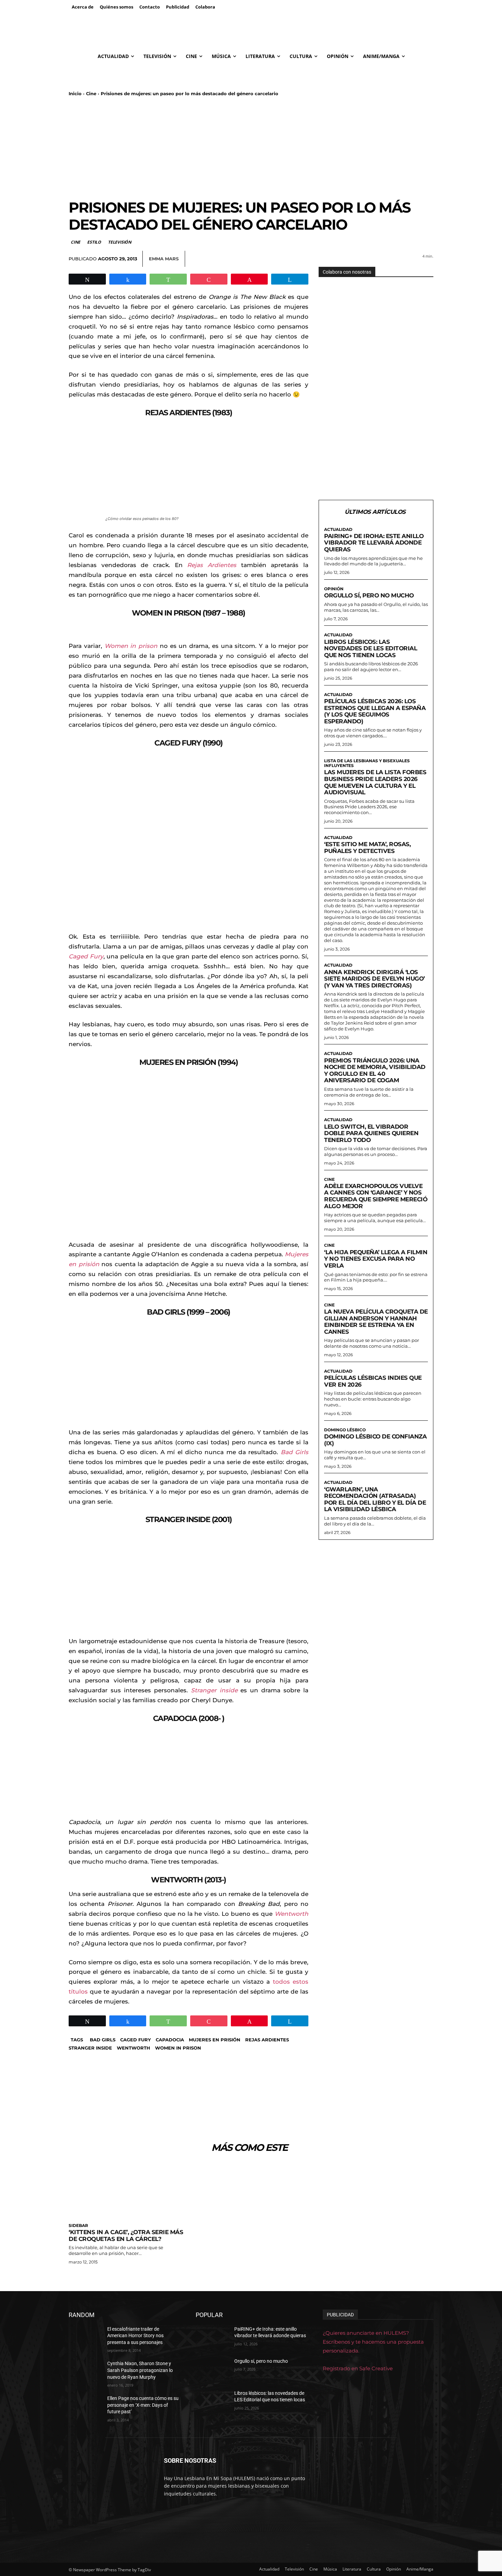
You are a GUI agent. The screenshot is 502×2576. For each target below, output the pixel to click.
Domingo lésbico (345, 1430)
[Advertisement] (251, 148)
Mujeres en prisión (215, 2040)
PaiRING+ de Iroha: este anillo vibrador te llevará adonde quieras (374, 543)
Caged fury (136, 2040)
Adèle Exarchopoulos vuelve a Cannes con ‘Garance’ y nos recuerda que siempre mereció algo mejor (376, 1196)
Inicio (75, 93)
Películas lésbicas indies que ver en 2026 (373, 1381)
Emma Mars (164, 259)
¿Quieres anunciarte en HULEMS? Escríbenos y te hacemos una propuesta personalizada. (373, 2342)
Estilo (94, 242)
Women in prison (178, 2048)
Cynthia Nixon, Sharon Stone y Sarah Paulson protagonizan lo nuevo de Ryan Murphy (140, 2370)
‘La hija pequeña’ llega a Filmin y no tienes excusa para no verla (376, 1259)
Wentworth (134, 2048)
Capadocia (170, 2040)
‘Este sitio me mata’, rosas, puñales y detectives (367, 848)
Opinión (334, 589)
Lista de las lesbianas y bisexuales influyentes (367, 763)
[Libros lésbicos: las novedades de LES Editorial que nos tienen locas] (212, 2402)
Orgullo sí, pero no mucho (369, 595)
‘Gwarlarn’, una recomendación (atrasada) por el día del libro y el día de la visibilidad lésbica (375, 1499)
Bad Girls (103, 2040)
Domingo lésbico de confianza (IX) (375, 1440)
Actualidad (338, 530)
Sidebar (78, 2226)
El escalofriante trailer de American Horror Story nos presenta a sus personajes (135, 2336)
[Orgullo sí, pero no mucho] (212, 2370)
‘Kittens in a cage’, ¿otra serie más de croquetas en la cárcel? (126, 2235)
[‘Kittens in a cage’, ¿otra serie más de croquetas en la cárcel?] (126, 2191)
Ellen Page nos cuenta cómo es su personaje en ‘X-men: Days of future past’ (143, 2405)
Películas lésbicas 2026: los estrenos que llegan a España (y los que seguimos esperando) (375, 711)
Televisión (120, 242)
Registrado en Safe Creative (358, 2368)
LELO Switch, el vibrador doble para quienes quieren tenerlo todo (371, 1133)
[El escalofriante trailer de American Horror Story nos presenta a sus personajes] (85, 2338)
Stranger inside (90, 2048)
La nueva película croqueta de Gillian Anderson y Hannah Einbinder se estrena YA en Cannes (376, 1322)
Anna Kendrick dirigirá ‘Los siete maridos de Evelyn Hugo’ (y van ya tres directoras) (374, 979)
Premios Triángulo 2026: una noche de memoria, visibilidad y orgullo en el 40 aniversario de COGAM (375, 1070)
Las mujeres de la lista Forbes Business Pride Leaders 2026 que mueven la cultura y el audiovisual (375, 782)
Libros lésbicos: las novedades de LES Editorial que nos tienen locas (371, 648)
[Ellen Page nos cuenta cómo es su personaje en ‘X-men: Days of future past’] (85, 2407)
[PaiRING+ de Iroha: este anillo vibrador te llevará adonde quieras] (212, 2338)
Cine (91, 93)
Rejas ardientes (267, 2040)
